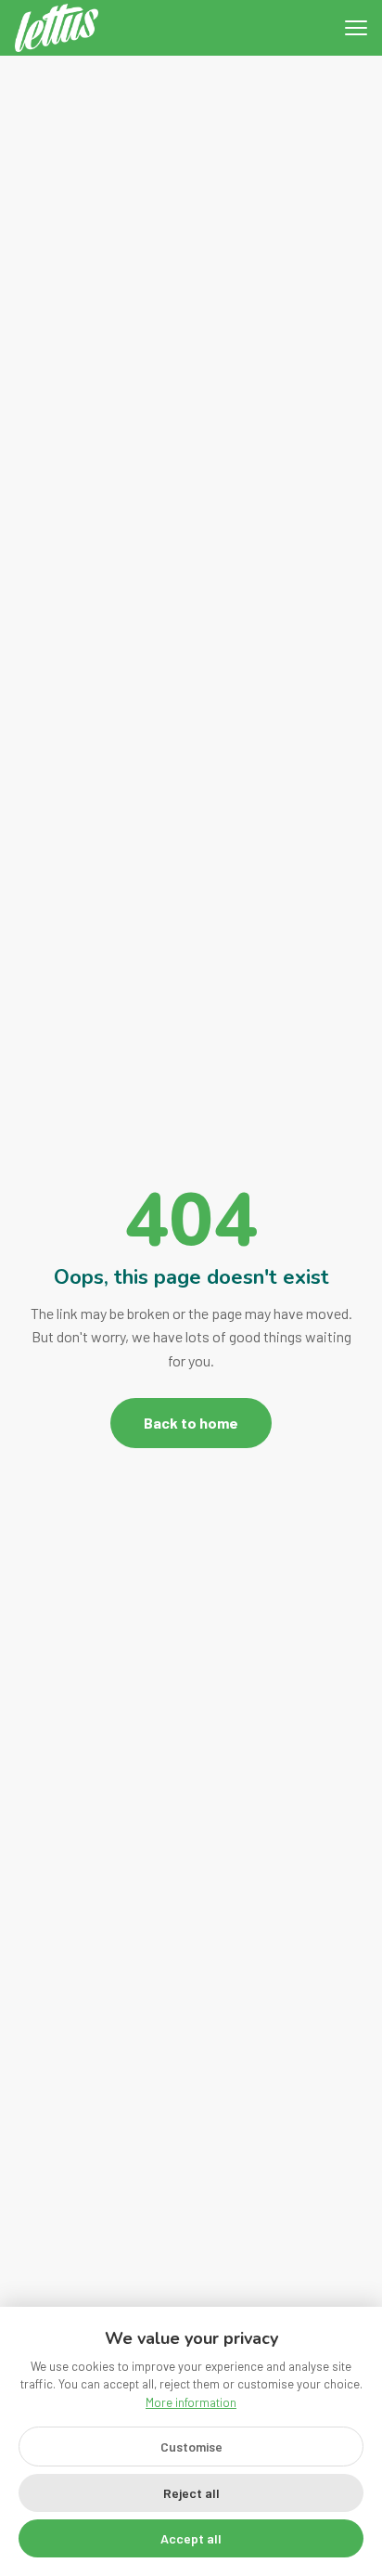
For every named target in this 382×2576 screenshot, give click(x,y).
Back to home (191, 1423)
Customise (191, 2447)
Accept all (191, 2538)
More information (191, 2402)
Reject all (191, 2493)
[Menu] (356, 28)
